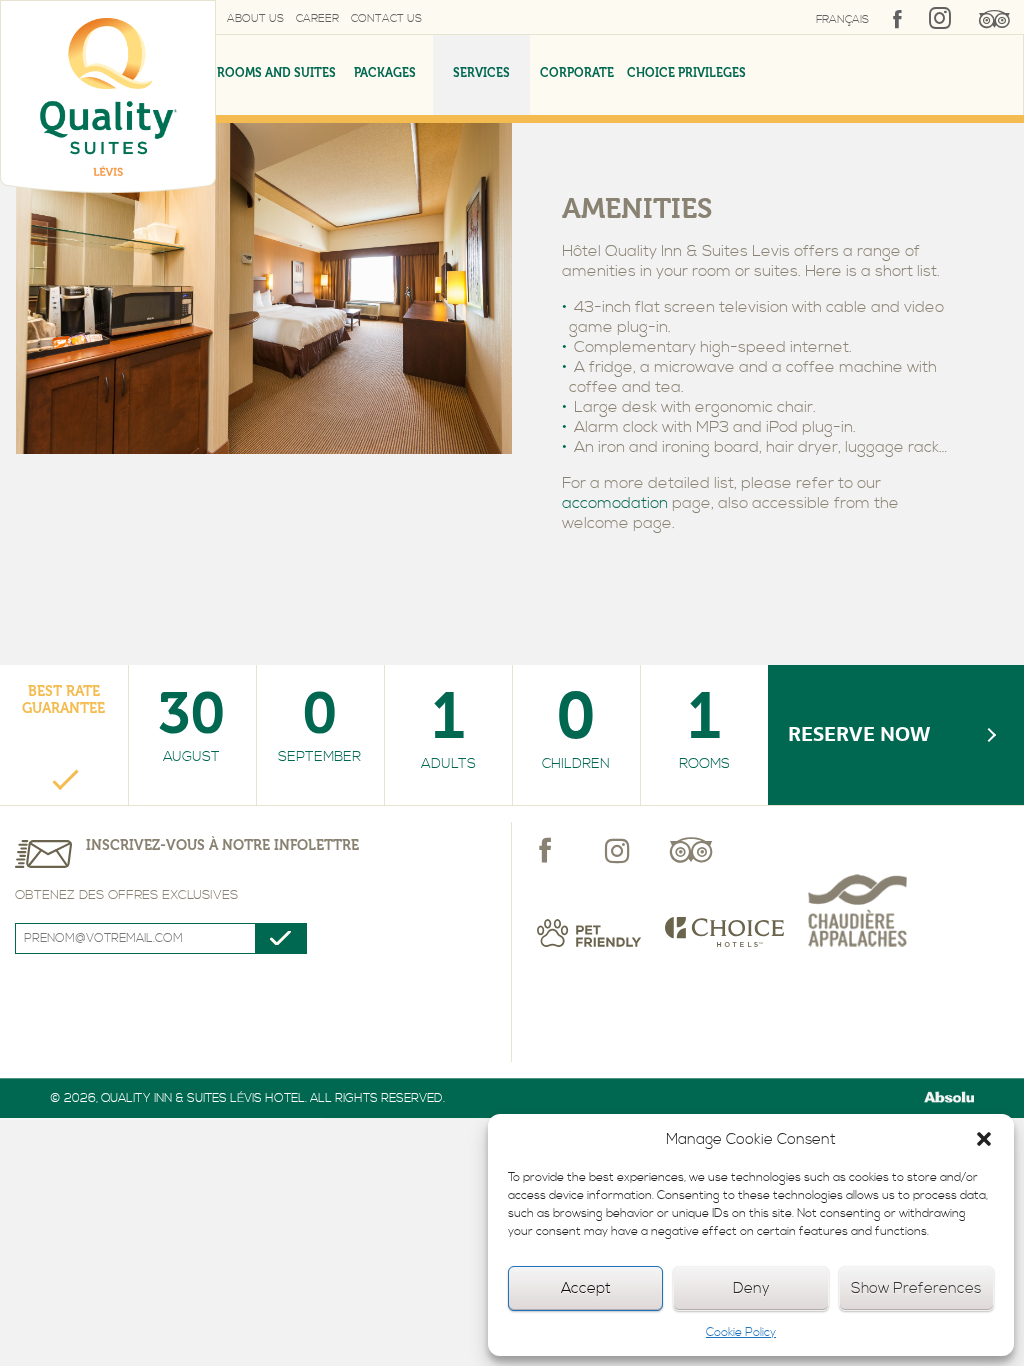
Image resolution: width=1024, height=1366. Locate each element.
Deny (751, 1288)
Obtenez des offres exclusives (126, 895)
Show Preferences (916, 1288)
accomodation (615, 503)
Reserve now (859, 734)
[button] (984, 1139)
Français (842, 20)
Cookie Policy (741, 1332)
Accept (586, 1288)
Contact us (386, 19)
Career (317, 19)
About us (255, 19)
